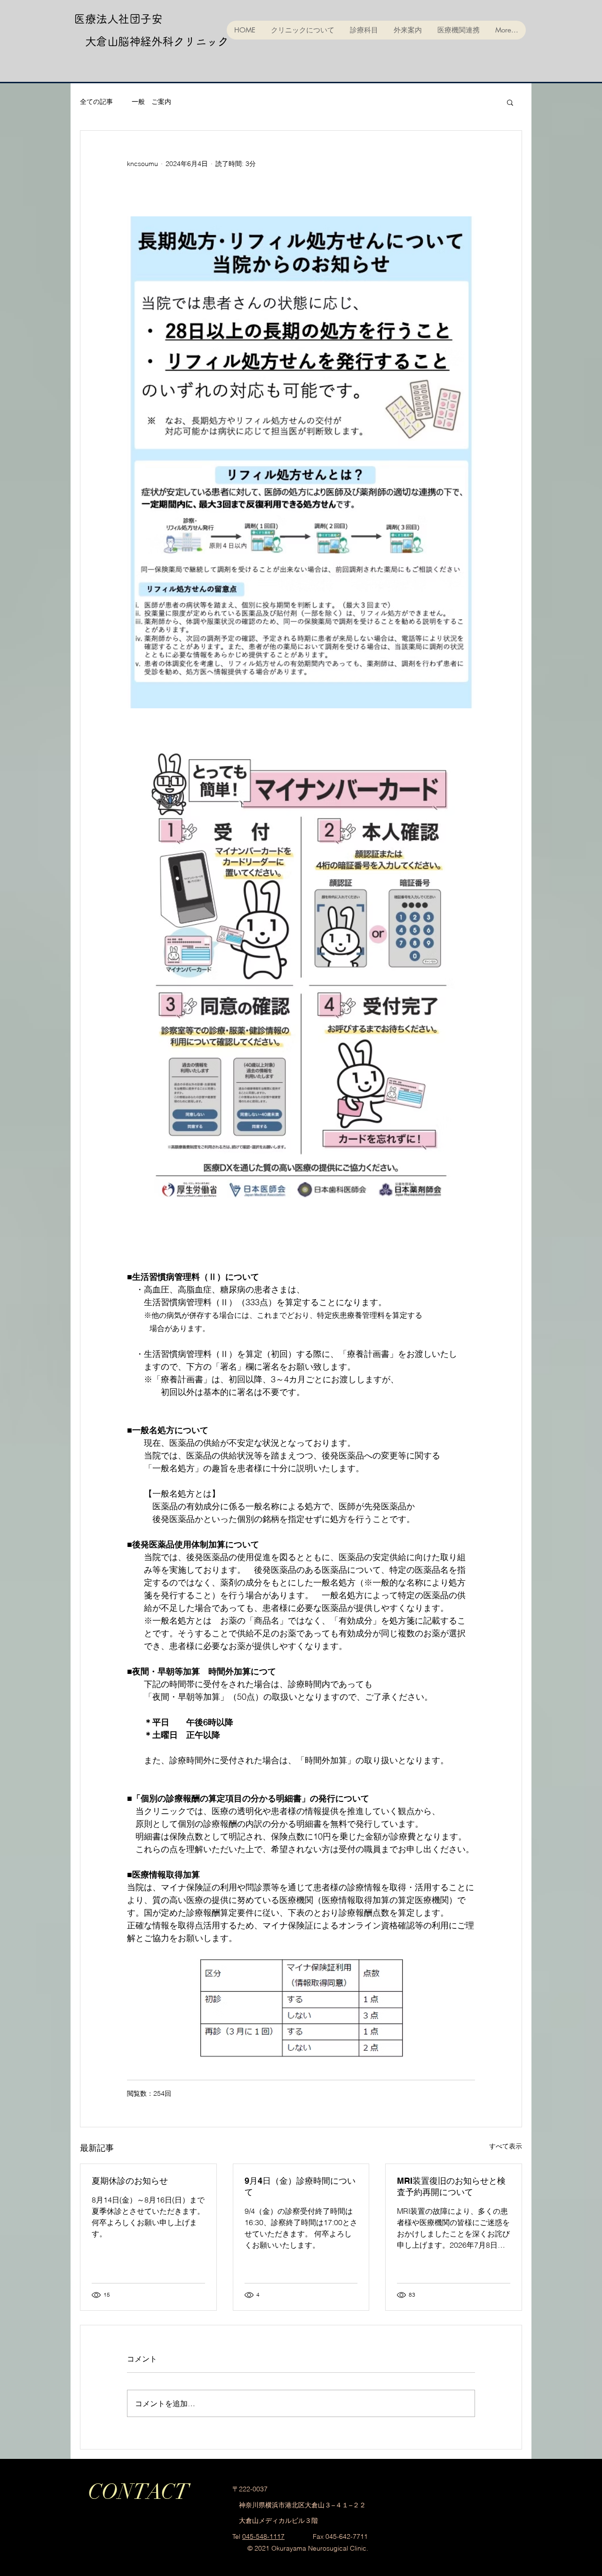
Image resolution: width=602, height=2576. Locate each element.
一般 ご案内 (151, 102)
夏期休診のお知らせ (130, 2181)
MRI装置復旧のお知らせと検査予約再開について (451, 2186)
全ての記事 (96, 102)
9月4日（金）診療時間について (300, 2186)
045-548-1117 (263, 2536)
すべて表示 (506, 2146)
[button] (510, 102)
